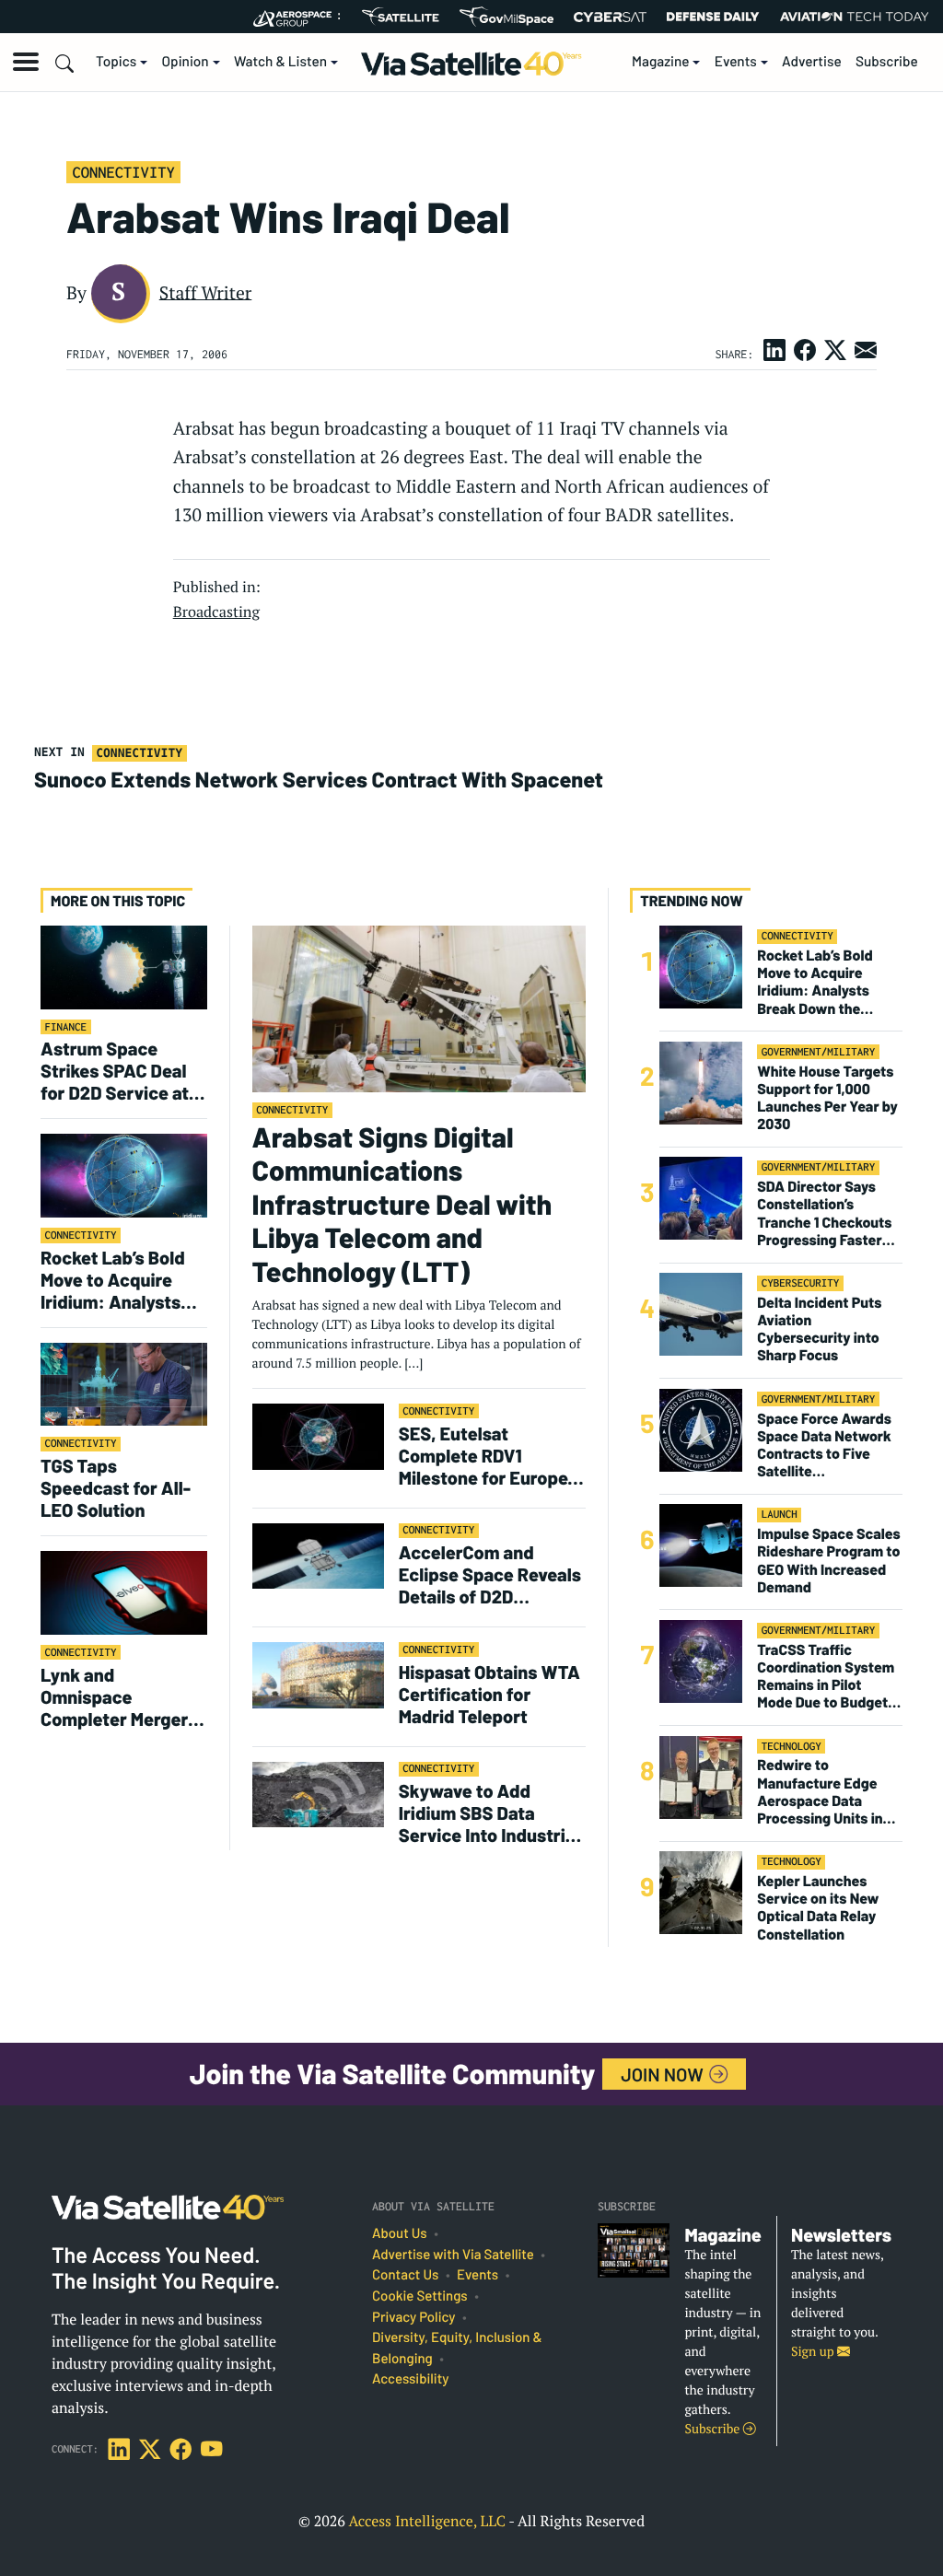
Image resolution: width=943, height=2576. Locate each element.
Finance (66, 1027)
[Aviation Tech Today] (855, 17)
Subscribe (887, 62)
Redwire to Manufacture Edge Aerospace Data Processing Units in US (820, 1792)
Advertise (812, 62)
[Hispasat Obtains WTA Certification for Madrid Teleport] (318, 1674)
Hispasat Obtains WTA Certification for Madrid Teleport (489, 1694)
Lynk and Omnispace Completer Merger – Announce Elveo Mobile (121, 1696)
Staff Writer (206, 292)
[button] (26, 62)
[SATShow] (400, 17)
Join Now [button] (664, 2074)
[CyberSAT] (610, 17)
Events (736, 62)
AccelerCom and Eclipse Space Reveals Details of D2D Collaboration (490, 1574)
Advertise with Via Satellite (453, 2255)
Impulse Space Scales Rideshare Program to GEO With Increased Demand (828, 1561)
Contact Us (405, 2275)
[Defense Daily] (713, 17)
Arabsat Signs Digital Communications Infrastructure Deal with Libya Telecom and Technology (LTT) (402, 1205)
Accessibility (410, 2379)
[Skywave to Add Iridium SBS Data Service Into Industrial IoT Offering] (318, 1794)
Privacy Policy (413, 2317)
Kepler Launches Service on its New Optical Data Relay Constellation (818, 1908)
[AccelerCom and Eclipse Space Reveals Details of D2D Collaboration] (318, 1555)
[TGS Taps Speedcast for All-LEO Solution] (124, 1384)
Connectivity (123, 172)
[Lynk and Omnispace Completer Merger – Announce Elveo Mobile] (124, 1592)
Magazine (661, 62)
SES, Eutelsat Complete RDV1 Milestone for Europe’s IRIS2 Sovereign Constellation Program (491, 1455)
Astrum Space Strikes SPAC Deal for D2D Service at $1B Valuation (115, 1070)
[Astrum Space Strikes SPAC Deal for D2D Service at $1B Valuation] (124, 967)
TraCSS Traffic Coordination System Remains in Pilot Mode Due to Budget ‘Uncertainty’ (826, 1677)
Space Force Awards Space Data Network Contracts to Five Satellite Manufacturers (824, 1445)
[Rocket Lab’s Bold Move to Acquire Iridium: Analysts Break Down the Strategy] (124, 1175)
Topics (116, 62)
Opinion (186, 62)
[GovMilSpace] (506, 17)
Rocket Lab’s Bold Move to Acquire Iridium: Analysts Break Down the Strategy (113, 1279)
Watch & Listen (280, 62)
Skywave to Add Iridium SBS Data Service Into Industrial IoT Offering (489, 1813)
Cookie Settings (420, 2296)
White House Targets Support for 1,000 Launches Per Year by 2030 (827, 1098)
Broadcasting (216, 612)
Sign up (814, 2352)
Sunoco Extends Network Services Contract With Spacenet (319, 779)
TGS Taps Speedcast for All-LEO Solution (116, 1487)
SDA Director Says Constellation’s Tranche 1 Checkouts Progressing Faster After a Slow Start (824, 1213)
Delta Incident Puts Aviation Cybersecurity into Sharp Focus (819, 1329)
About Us (400, 2233)
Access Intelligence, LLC (427, 2521)
